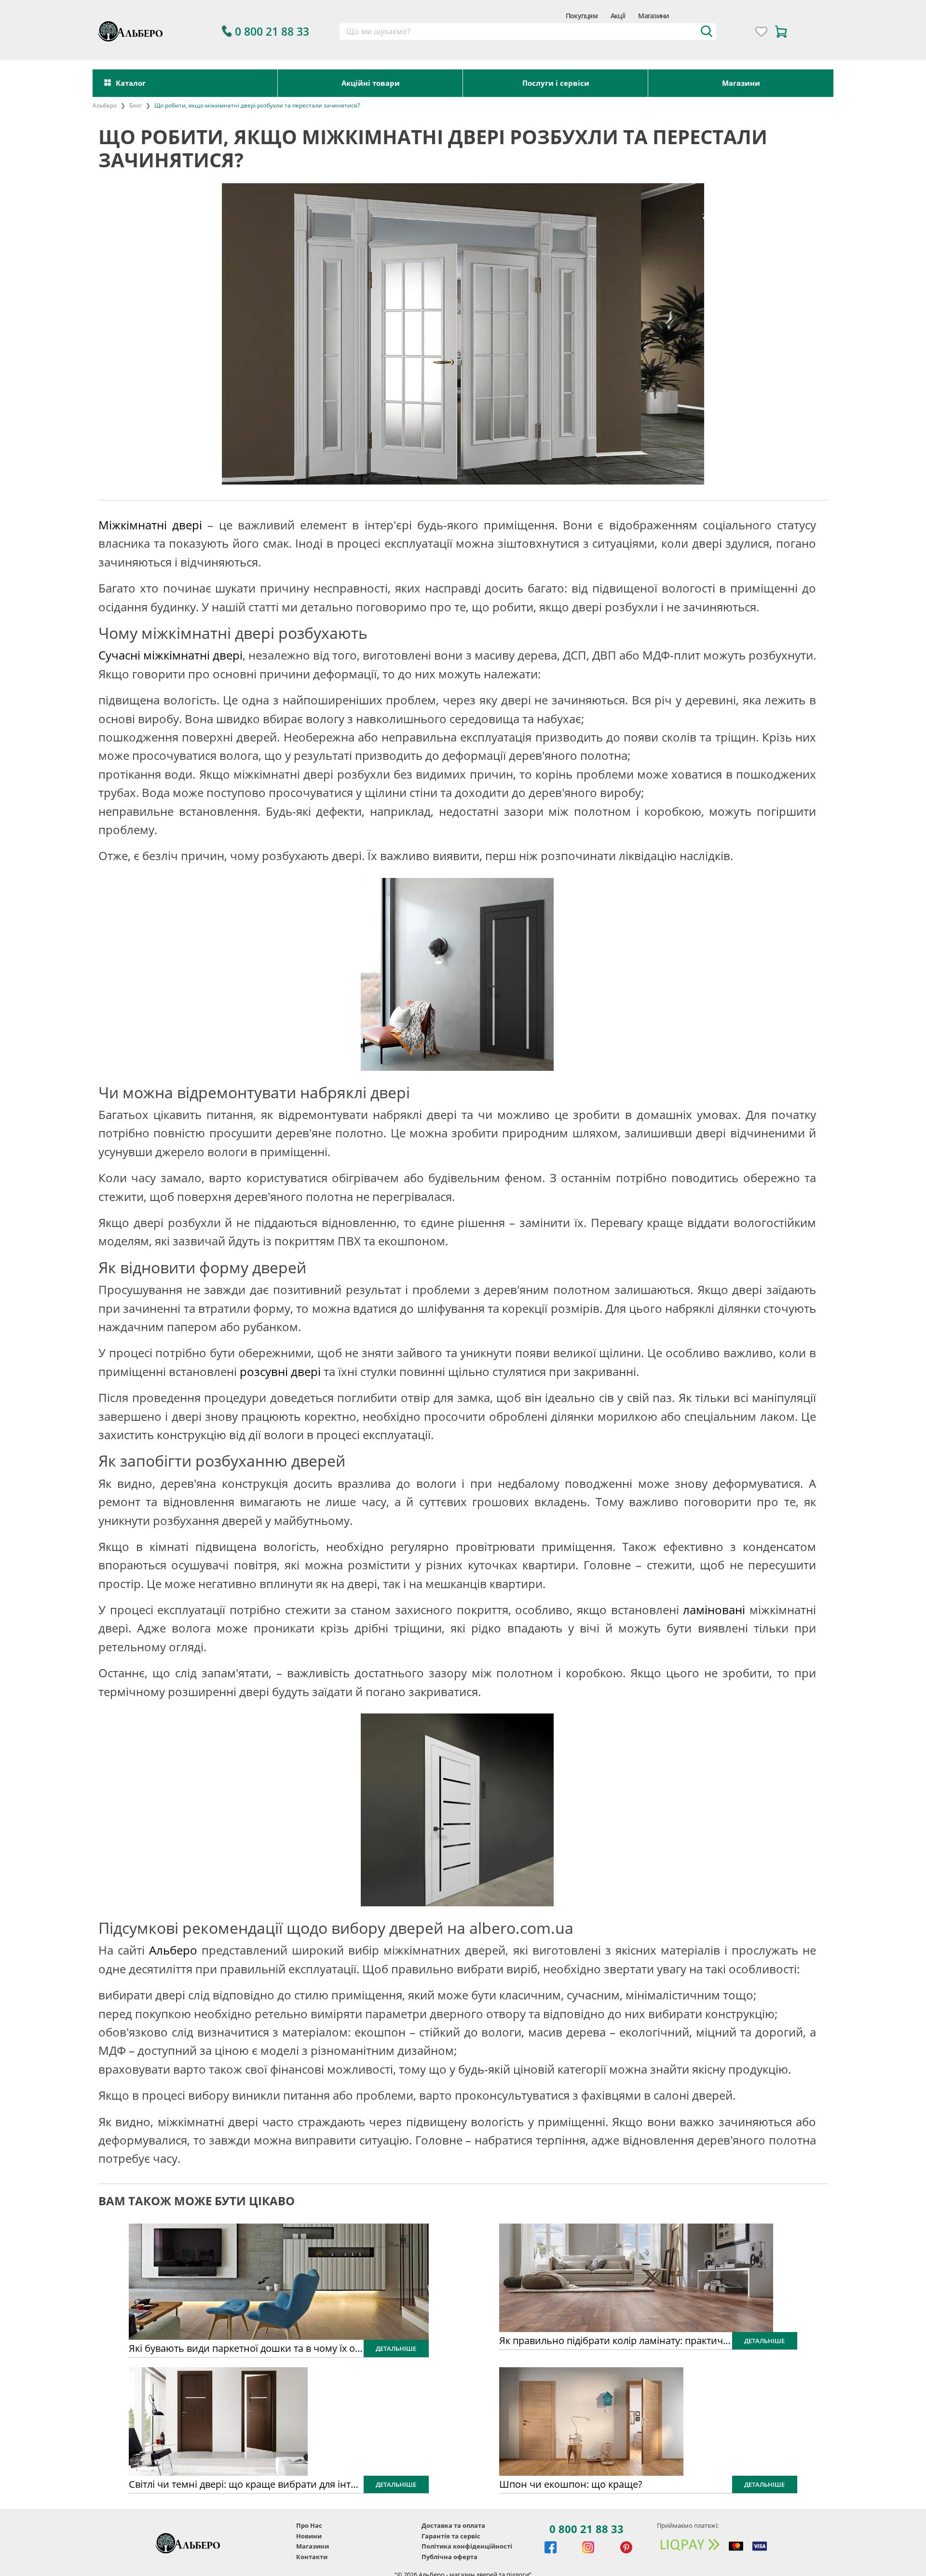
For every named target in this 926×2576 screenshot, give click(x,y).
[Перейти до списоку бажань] (761, 32)
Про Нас (309, 2525)
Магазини (653, 16)
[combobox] (528, 32)
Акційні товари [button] (371, 83)
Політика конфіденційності (467, 2546)
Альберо (173, 1950)
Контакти (312, 2557)
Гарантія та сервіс (451, 2536)
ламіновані (714, 1610)
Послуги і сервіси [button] (556, 83)
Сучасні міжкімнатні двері (170, 655)
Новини (309, 2536)
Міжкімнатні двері (150, 525)
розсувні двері (280, 1371)
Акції (618, 16)
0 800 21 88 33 (586, 2529)
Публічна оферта (449, 2557)
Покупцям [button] (582, 16)
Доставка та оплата (453, 2525)
